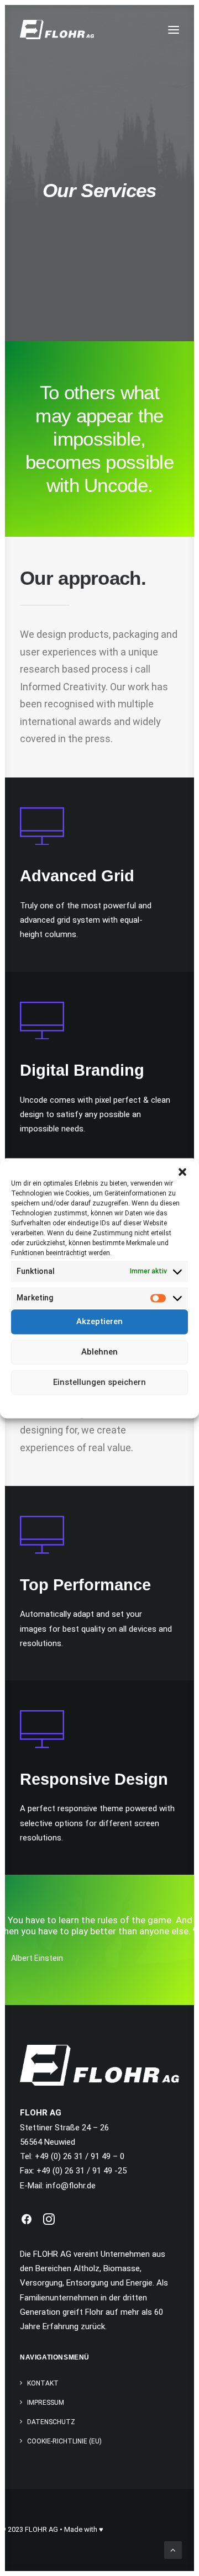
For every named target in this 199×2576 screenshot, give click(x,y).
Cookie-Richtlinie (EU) (64, 2441)
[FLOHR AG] (57, 30)
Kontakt (43, 2383)
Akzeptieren (99, 1321)
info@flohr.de (71, 2186)
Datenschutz (107, 1403)
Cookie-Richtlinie (57, 1403)
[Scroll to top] (173, 2549)
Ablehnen (99, 1352)
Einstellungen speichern (99, 1382)
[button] (182, 1172)
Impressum (149, 1403)
